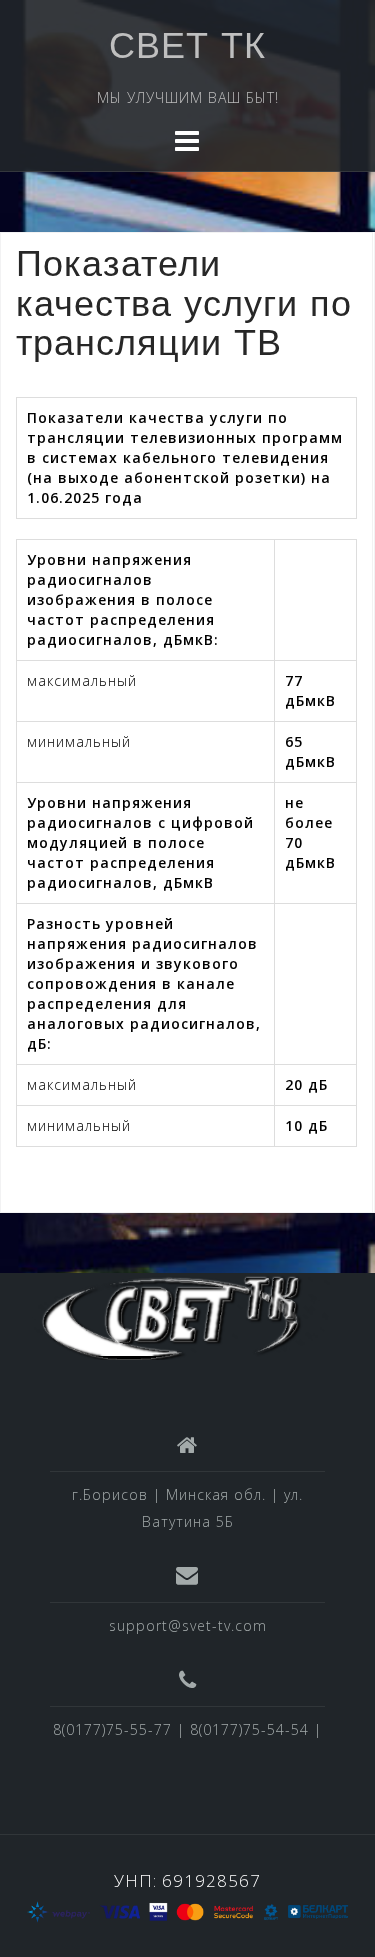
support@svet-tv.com (188, 1625)
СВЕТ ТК (187, 49)
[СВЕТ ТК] (180, 1314)
